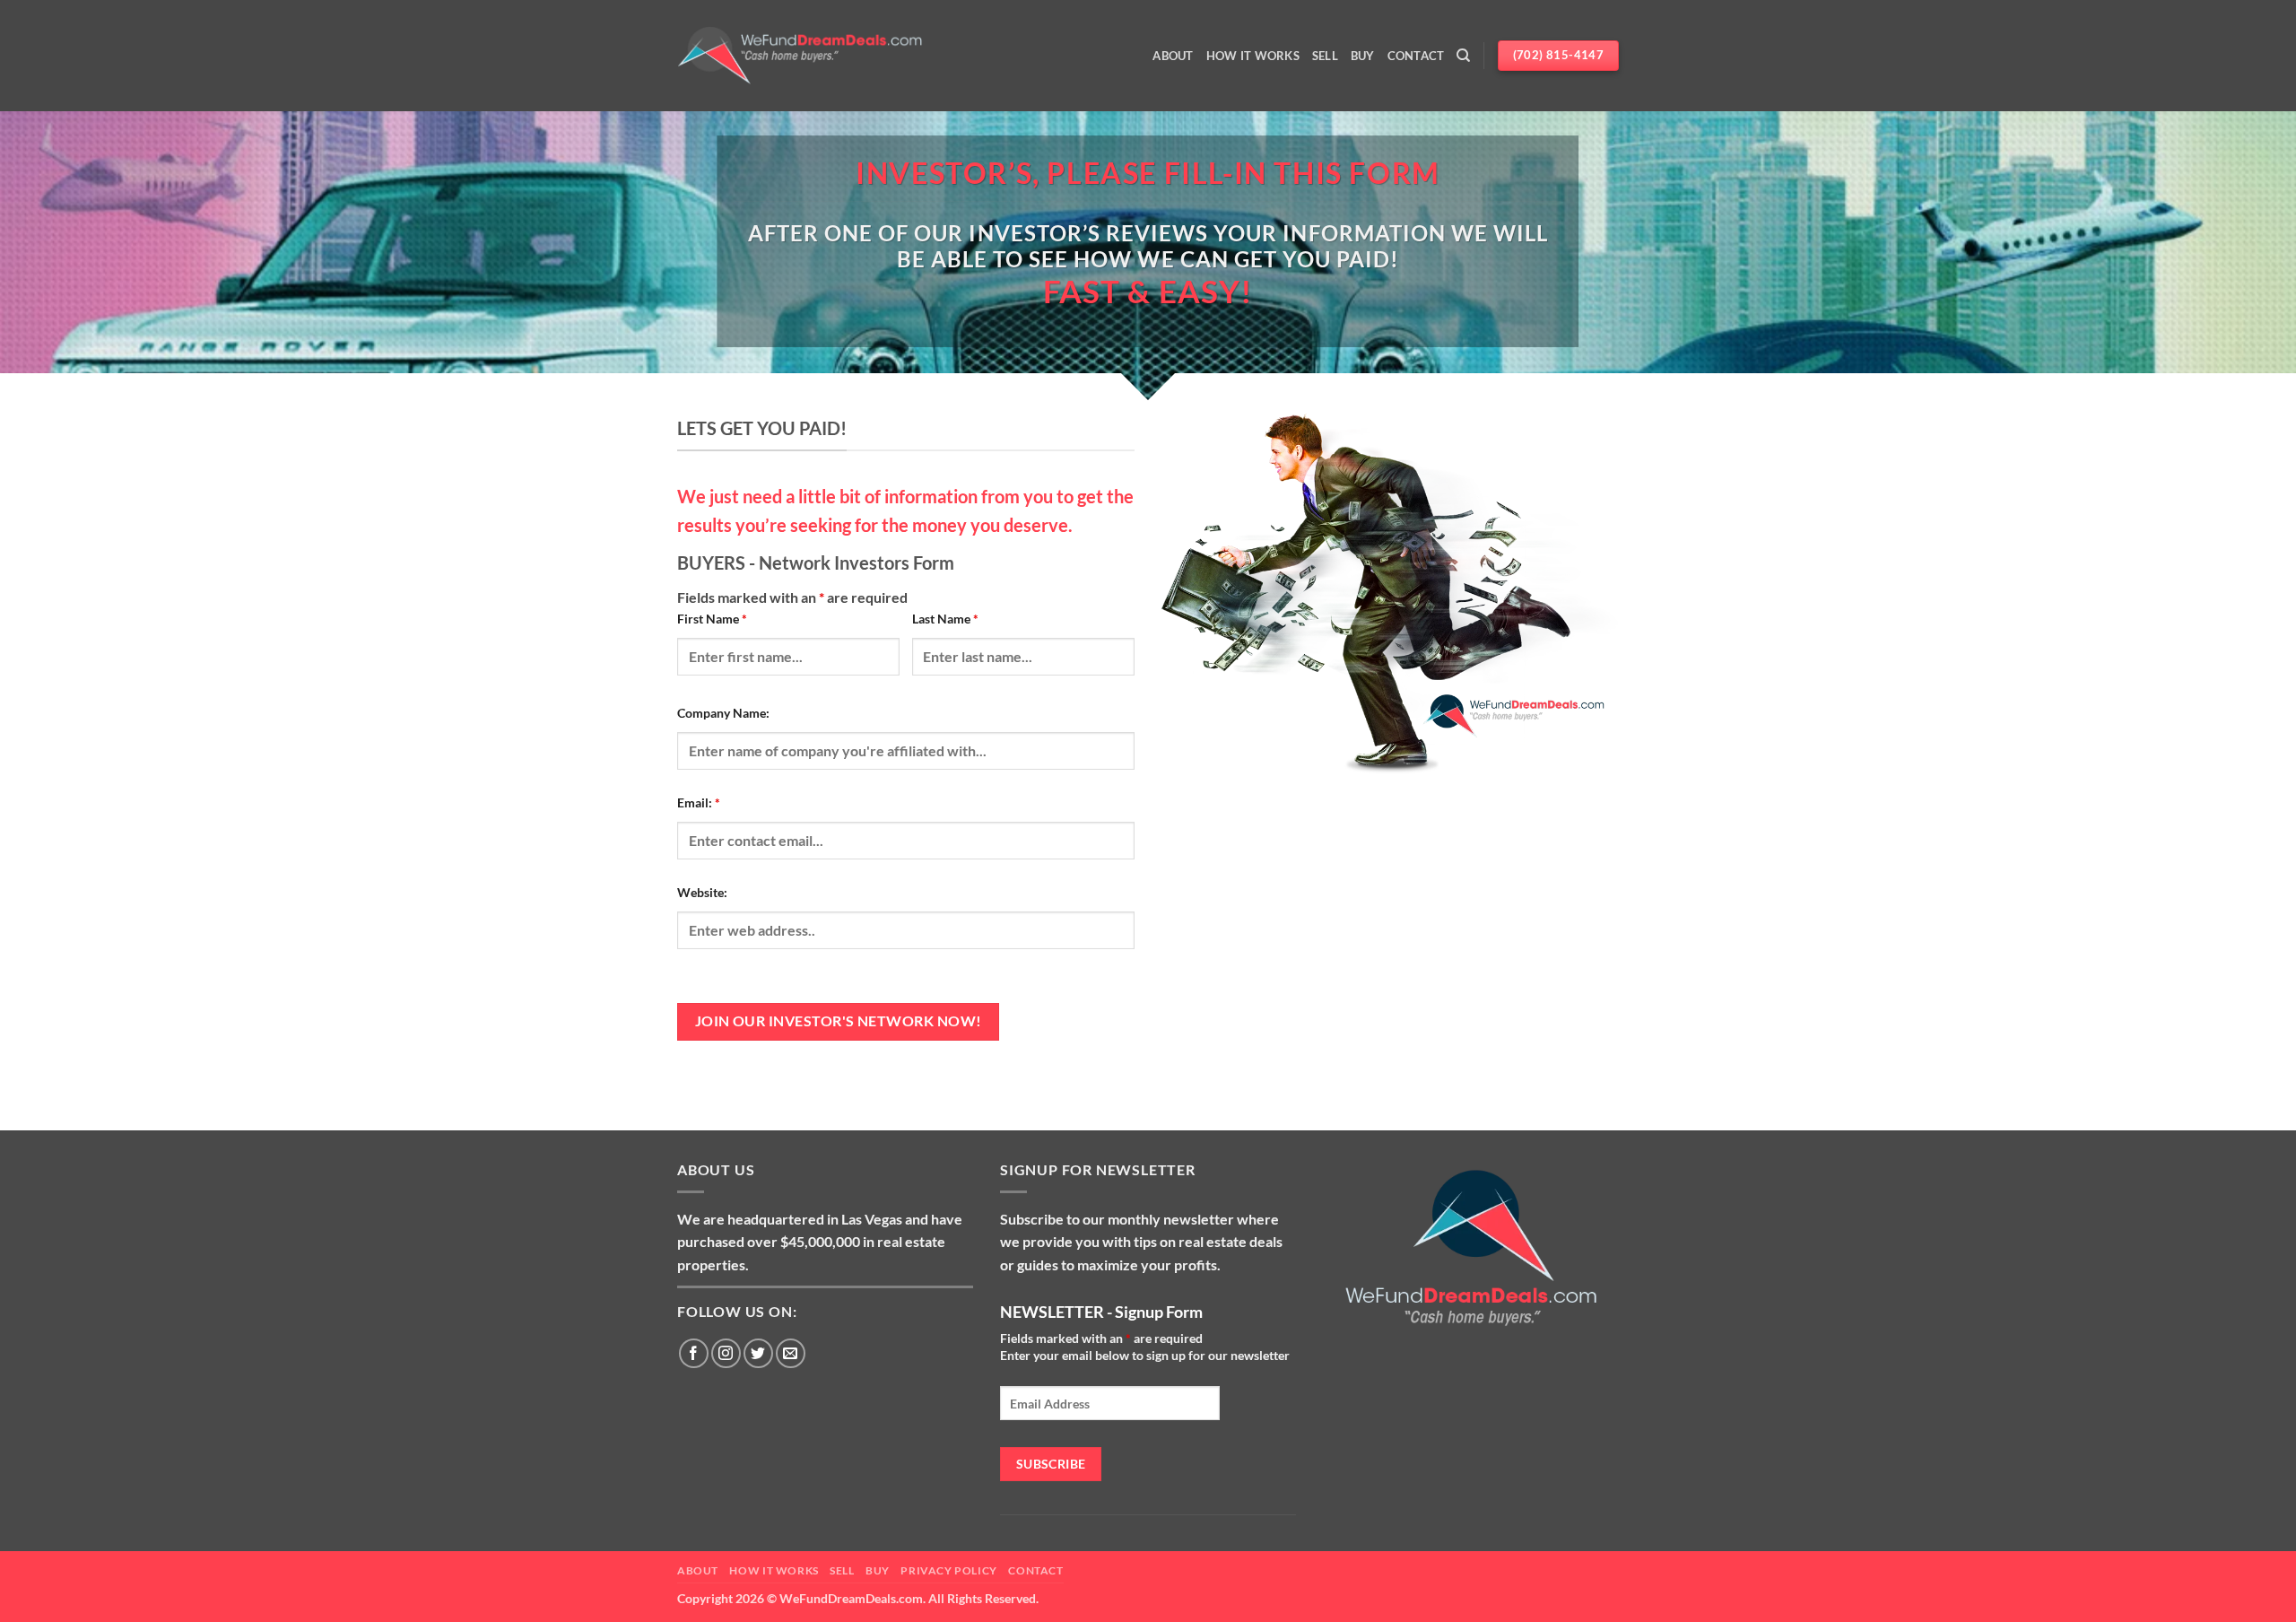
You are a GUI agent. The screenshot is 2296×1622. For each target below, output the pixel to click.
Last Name (945, 619)
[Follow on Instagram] (726, 1353)
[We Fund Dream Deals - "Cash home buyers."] (800, 56)
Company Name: (723, 713)
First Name (712, 619)
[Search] (1463, 56)
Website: (702, 892)
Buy (1363, 56)
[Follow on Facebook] (694, 1353)
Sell (1325, 56)
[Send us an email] (791, 1353)
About (1173, 56)
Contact (1416, 56)
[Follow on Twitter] (758, 1353)
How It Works (1253, 56)
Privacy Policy (949, 1570)
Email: (699, 802)
